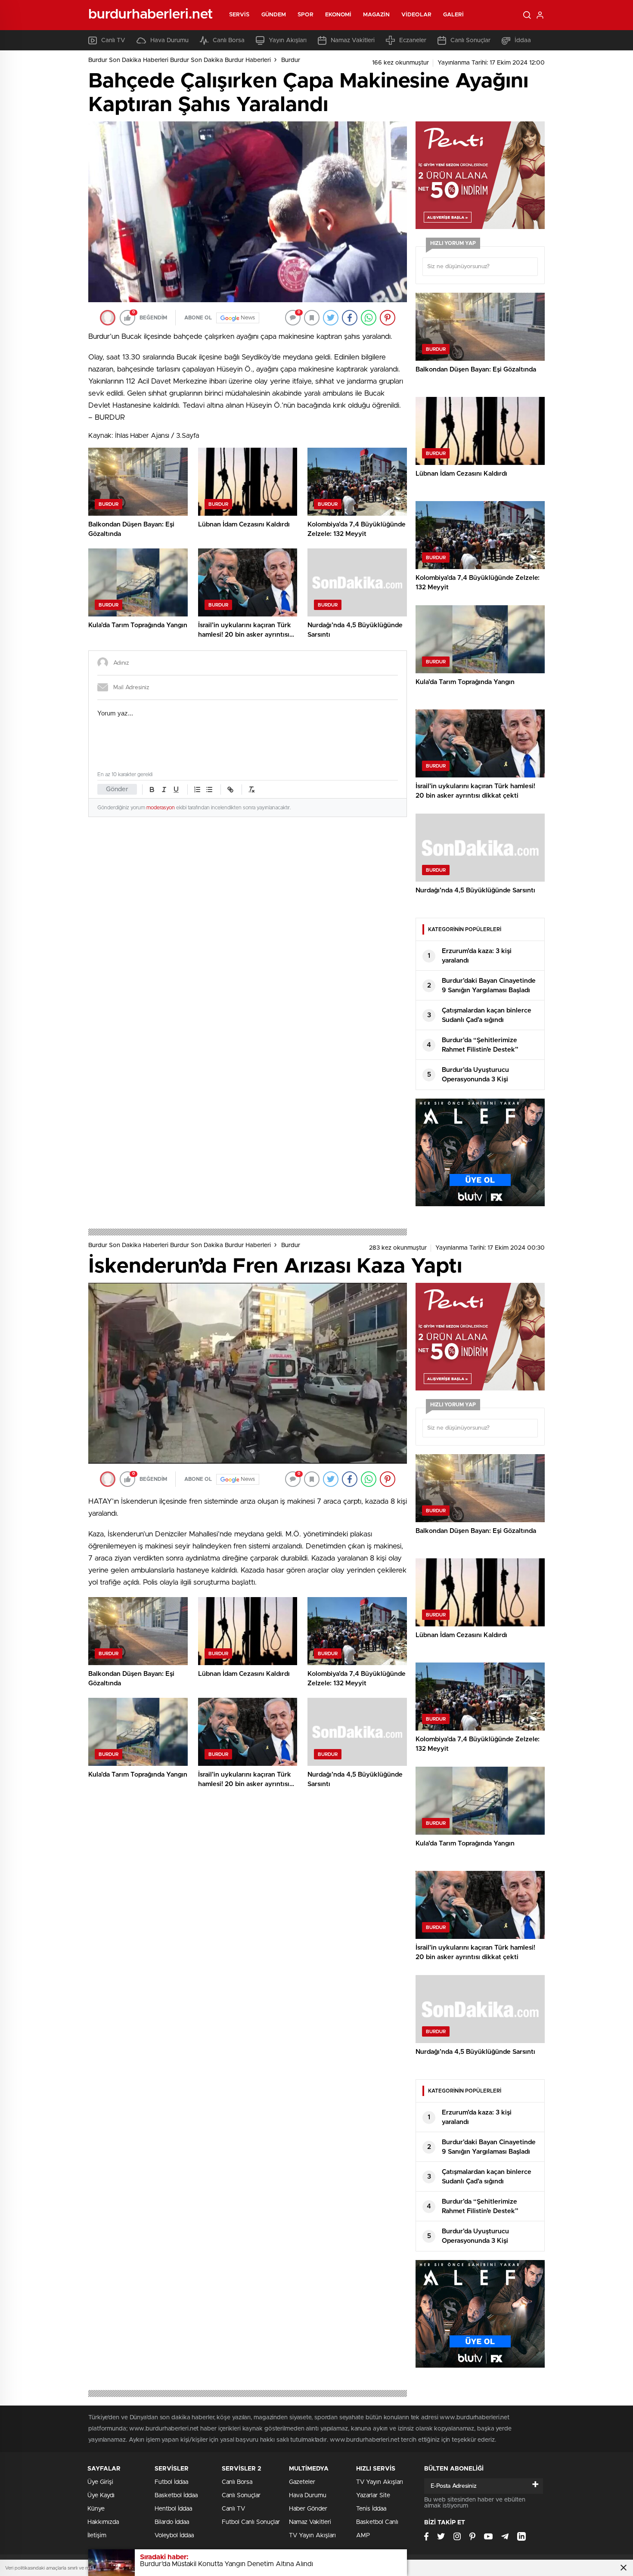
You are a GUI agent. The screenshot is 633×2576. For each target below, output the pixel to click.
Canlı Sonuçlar (470, 40)
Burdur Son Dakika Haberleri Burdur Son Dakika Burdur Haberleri (180, 60)
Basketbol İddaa (176, 2495)
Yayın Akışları (288, 40)
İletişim (97, 2536)
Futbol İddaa (171, 2482)
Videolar (416, 15)
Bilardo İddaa (172, 2522)
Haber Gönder (308, 2509)
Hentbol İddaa (173, 2509)
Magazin (376, 15)
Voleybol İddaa (174, 2536)
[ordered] (197, 790)
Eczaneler (413, 40)
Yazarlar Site (373, 2495)
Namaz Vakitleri (353, 40)
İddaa (523, 40)
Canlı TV (113, 40)
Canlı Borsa (229, 40)
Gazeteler (302, 2482)
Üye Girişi (100, 2482)
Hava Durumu (169, 40)
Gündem (274, 15)
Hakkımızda (103, 2522)
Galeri (454, 15)
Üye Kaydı (101, 2495)
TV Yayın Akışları (312, 2536)
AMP (363, 2536)
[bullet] (209, 790)
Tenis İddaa (371, 2509)
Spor (305, 15)
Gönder (117, 789)
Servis (239, 15)
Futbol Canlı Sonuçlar (251, 2522)
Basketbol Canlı (377, 2522)
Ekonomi (338, 15)
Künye (96, 2509)
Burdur (291, 60)
